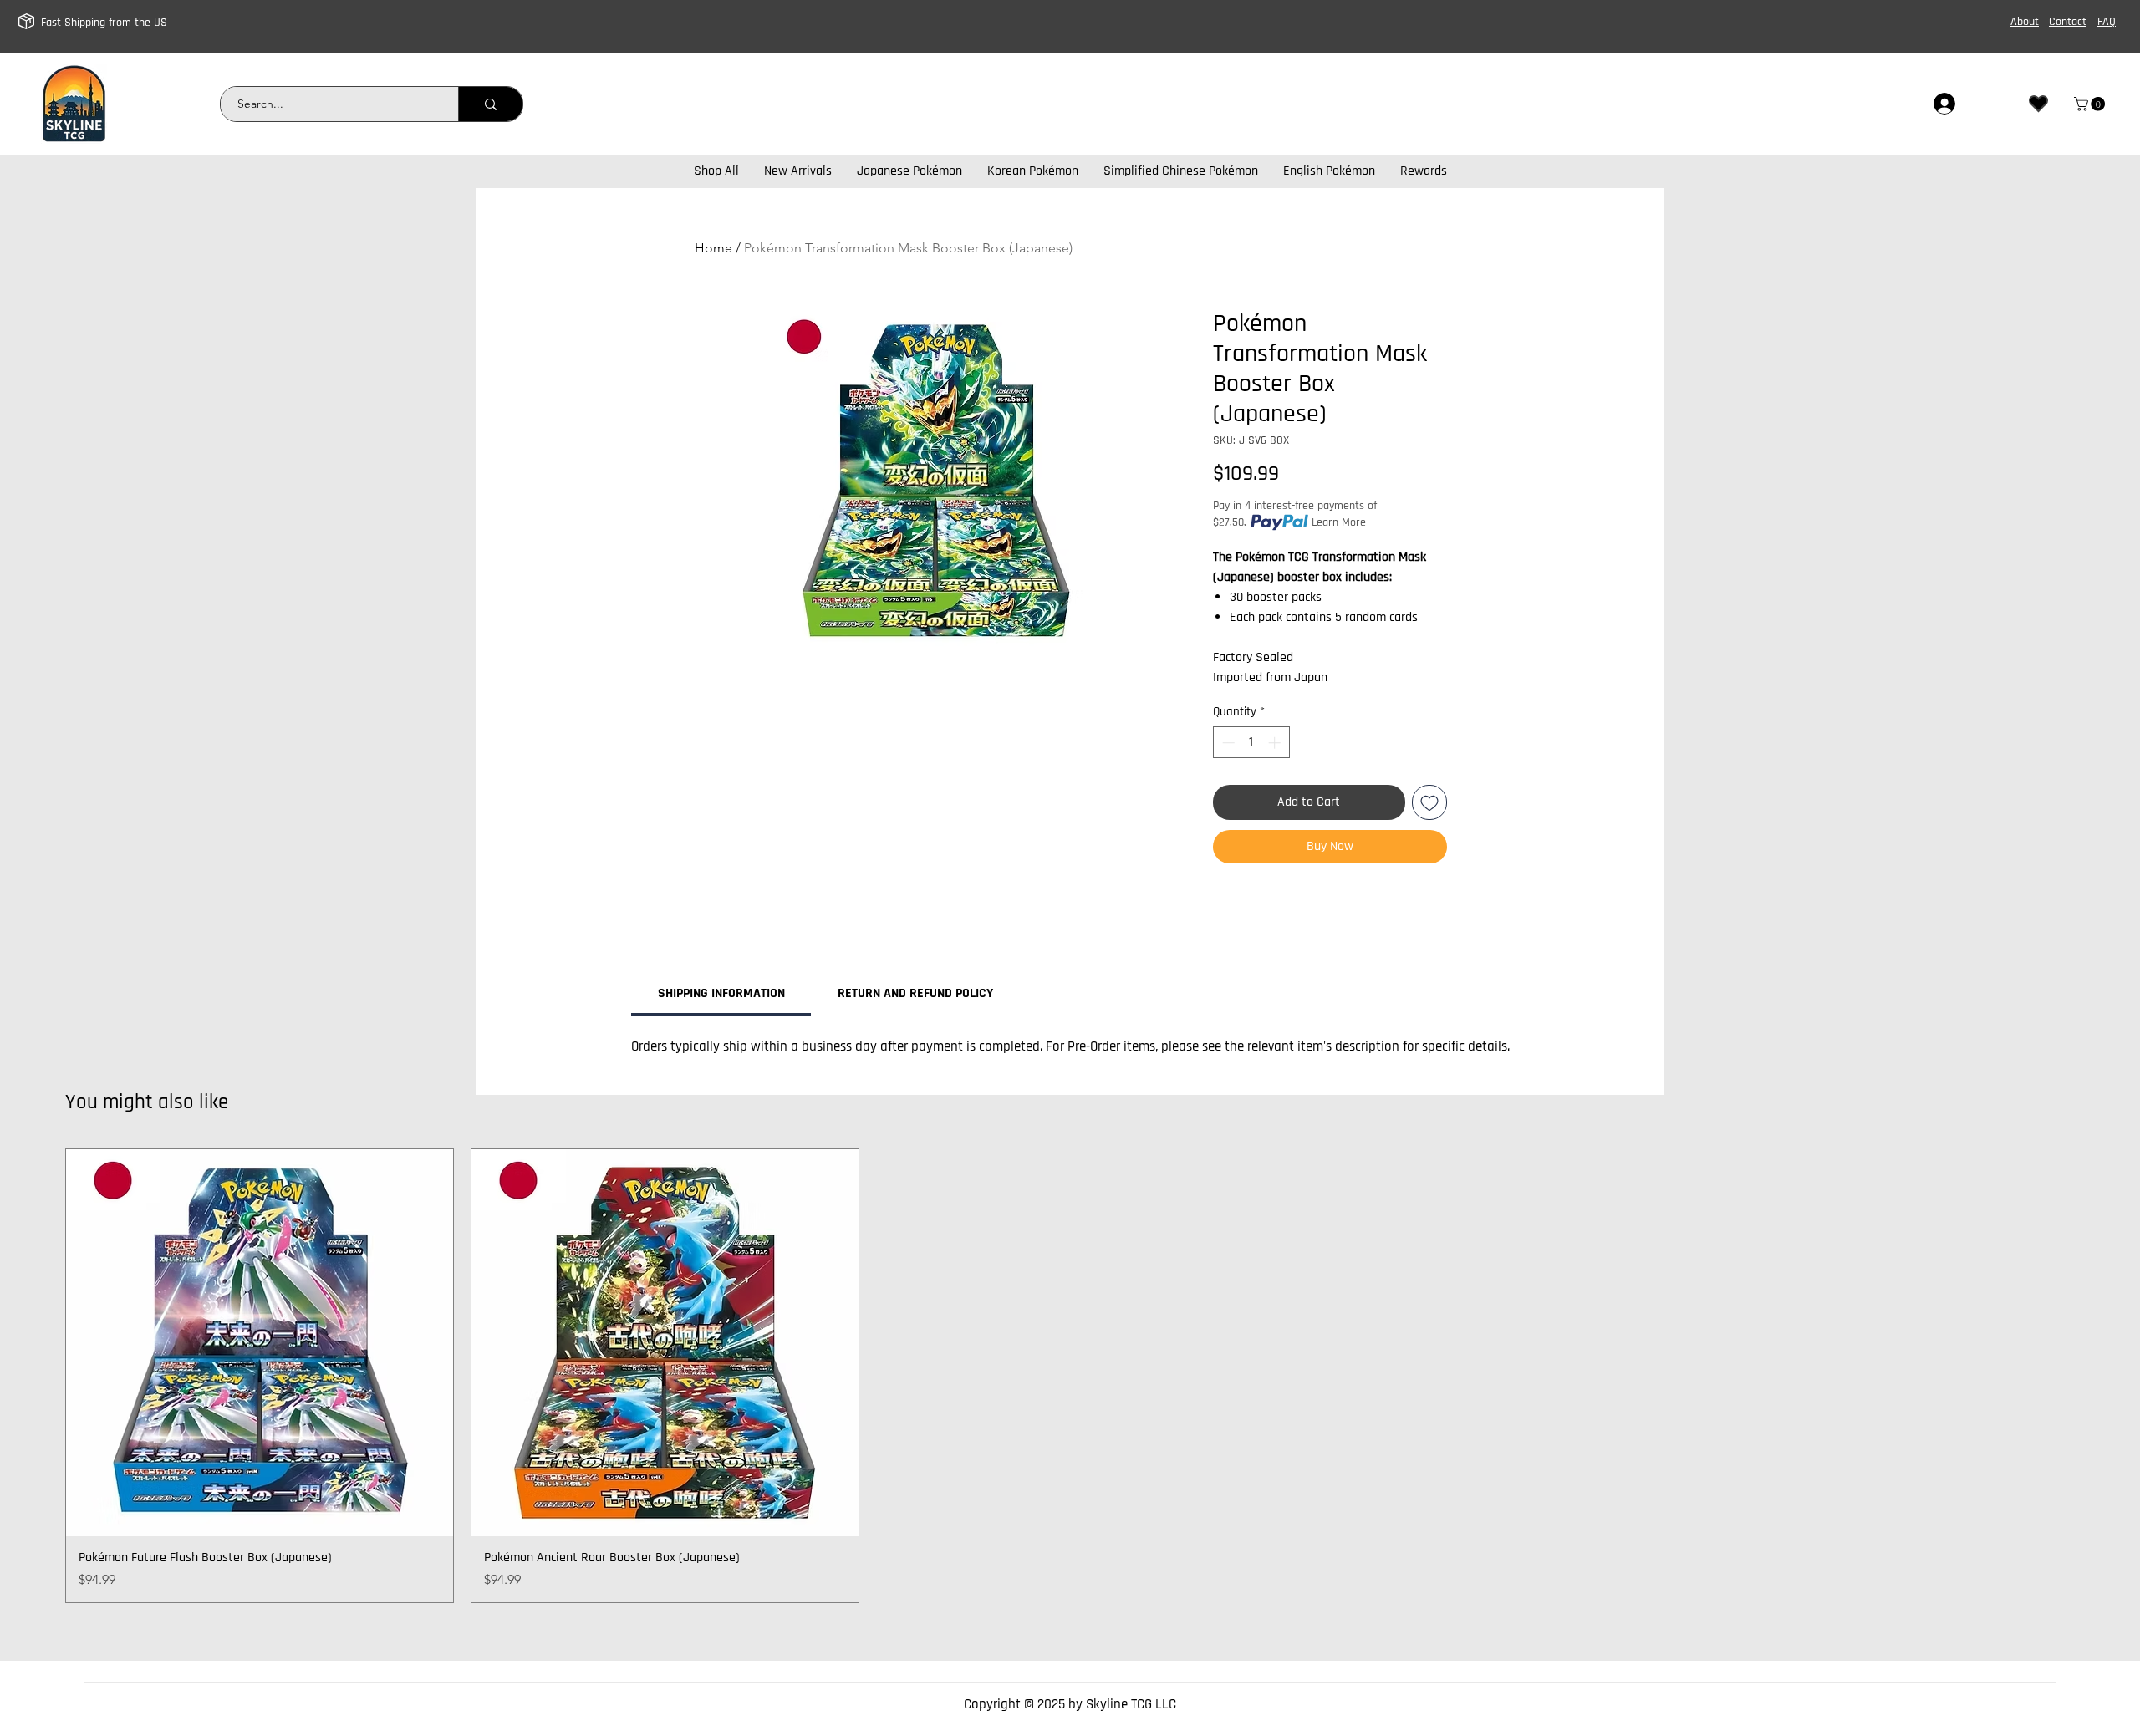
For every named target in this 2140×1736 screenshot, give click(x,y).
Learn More (1339, 522)
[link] (2091, 104)
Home (713, 248)
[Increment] (1276, 743)
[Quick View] (260, 1343)
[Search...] (490, 104)
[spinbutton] (1251, 743)
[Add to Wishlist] (1429, 802)
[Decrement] (1227, 743)
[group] (1070, 1376)
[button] (1424, 171)
